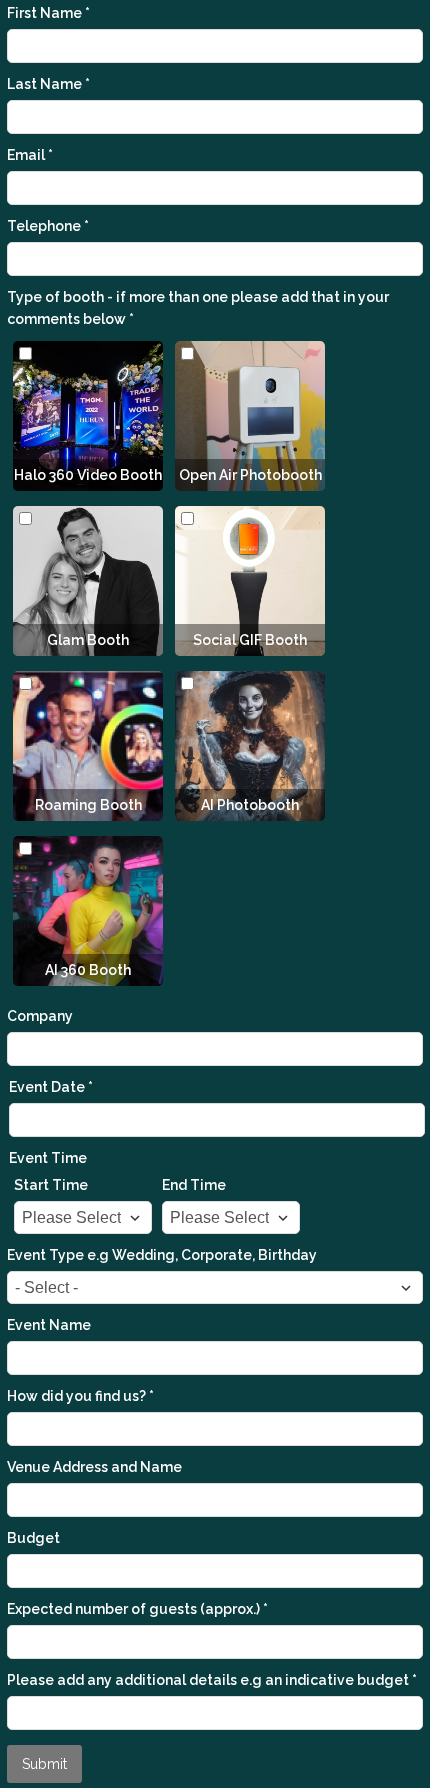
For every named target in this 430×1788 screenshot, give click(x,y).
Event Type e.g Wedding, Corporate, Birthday (162, 1255)
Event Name (49, 1325)
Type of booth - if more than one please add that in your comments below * (198, 308)
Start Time (51, 1185)
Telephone (48, 226)
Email (30, 155)
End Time (194, 1185)
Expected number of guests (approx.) (137, 1609)
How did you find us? (80, 1396)
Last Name (48, 84)
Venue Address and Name (94, 1467)
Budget (33, 1538)
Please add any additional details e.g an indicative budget (212, 1680)
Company (40, 1016)
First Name (48, 13)
